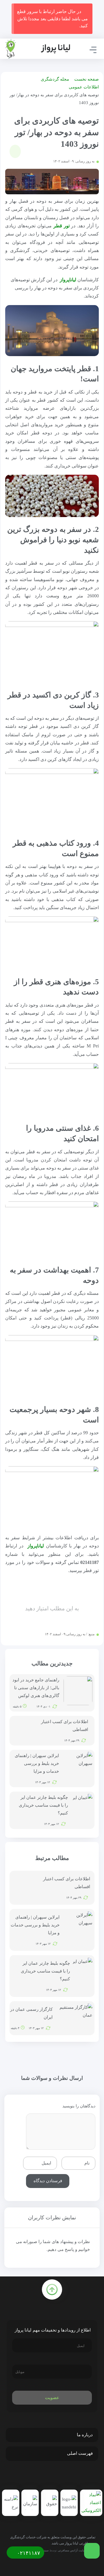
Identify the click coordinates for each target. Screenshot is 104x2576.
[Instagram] (53, 2476)
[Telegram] (66, 2476)
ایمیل (46, 2163)
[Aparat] (41, 2476)
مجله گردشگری (55, 79)
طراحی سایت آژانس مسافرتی (77, 2550)
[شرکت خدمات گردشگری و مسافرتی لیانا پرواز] (38, 49)
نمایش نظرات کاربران (52, 2218)
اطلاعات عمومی (84, 87)
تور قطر (62, 226)
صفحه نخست (87, 79)
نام (87, 2163)
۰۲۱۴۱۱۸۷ (28, 2553)
